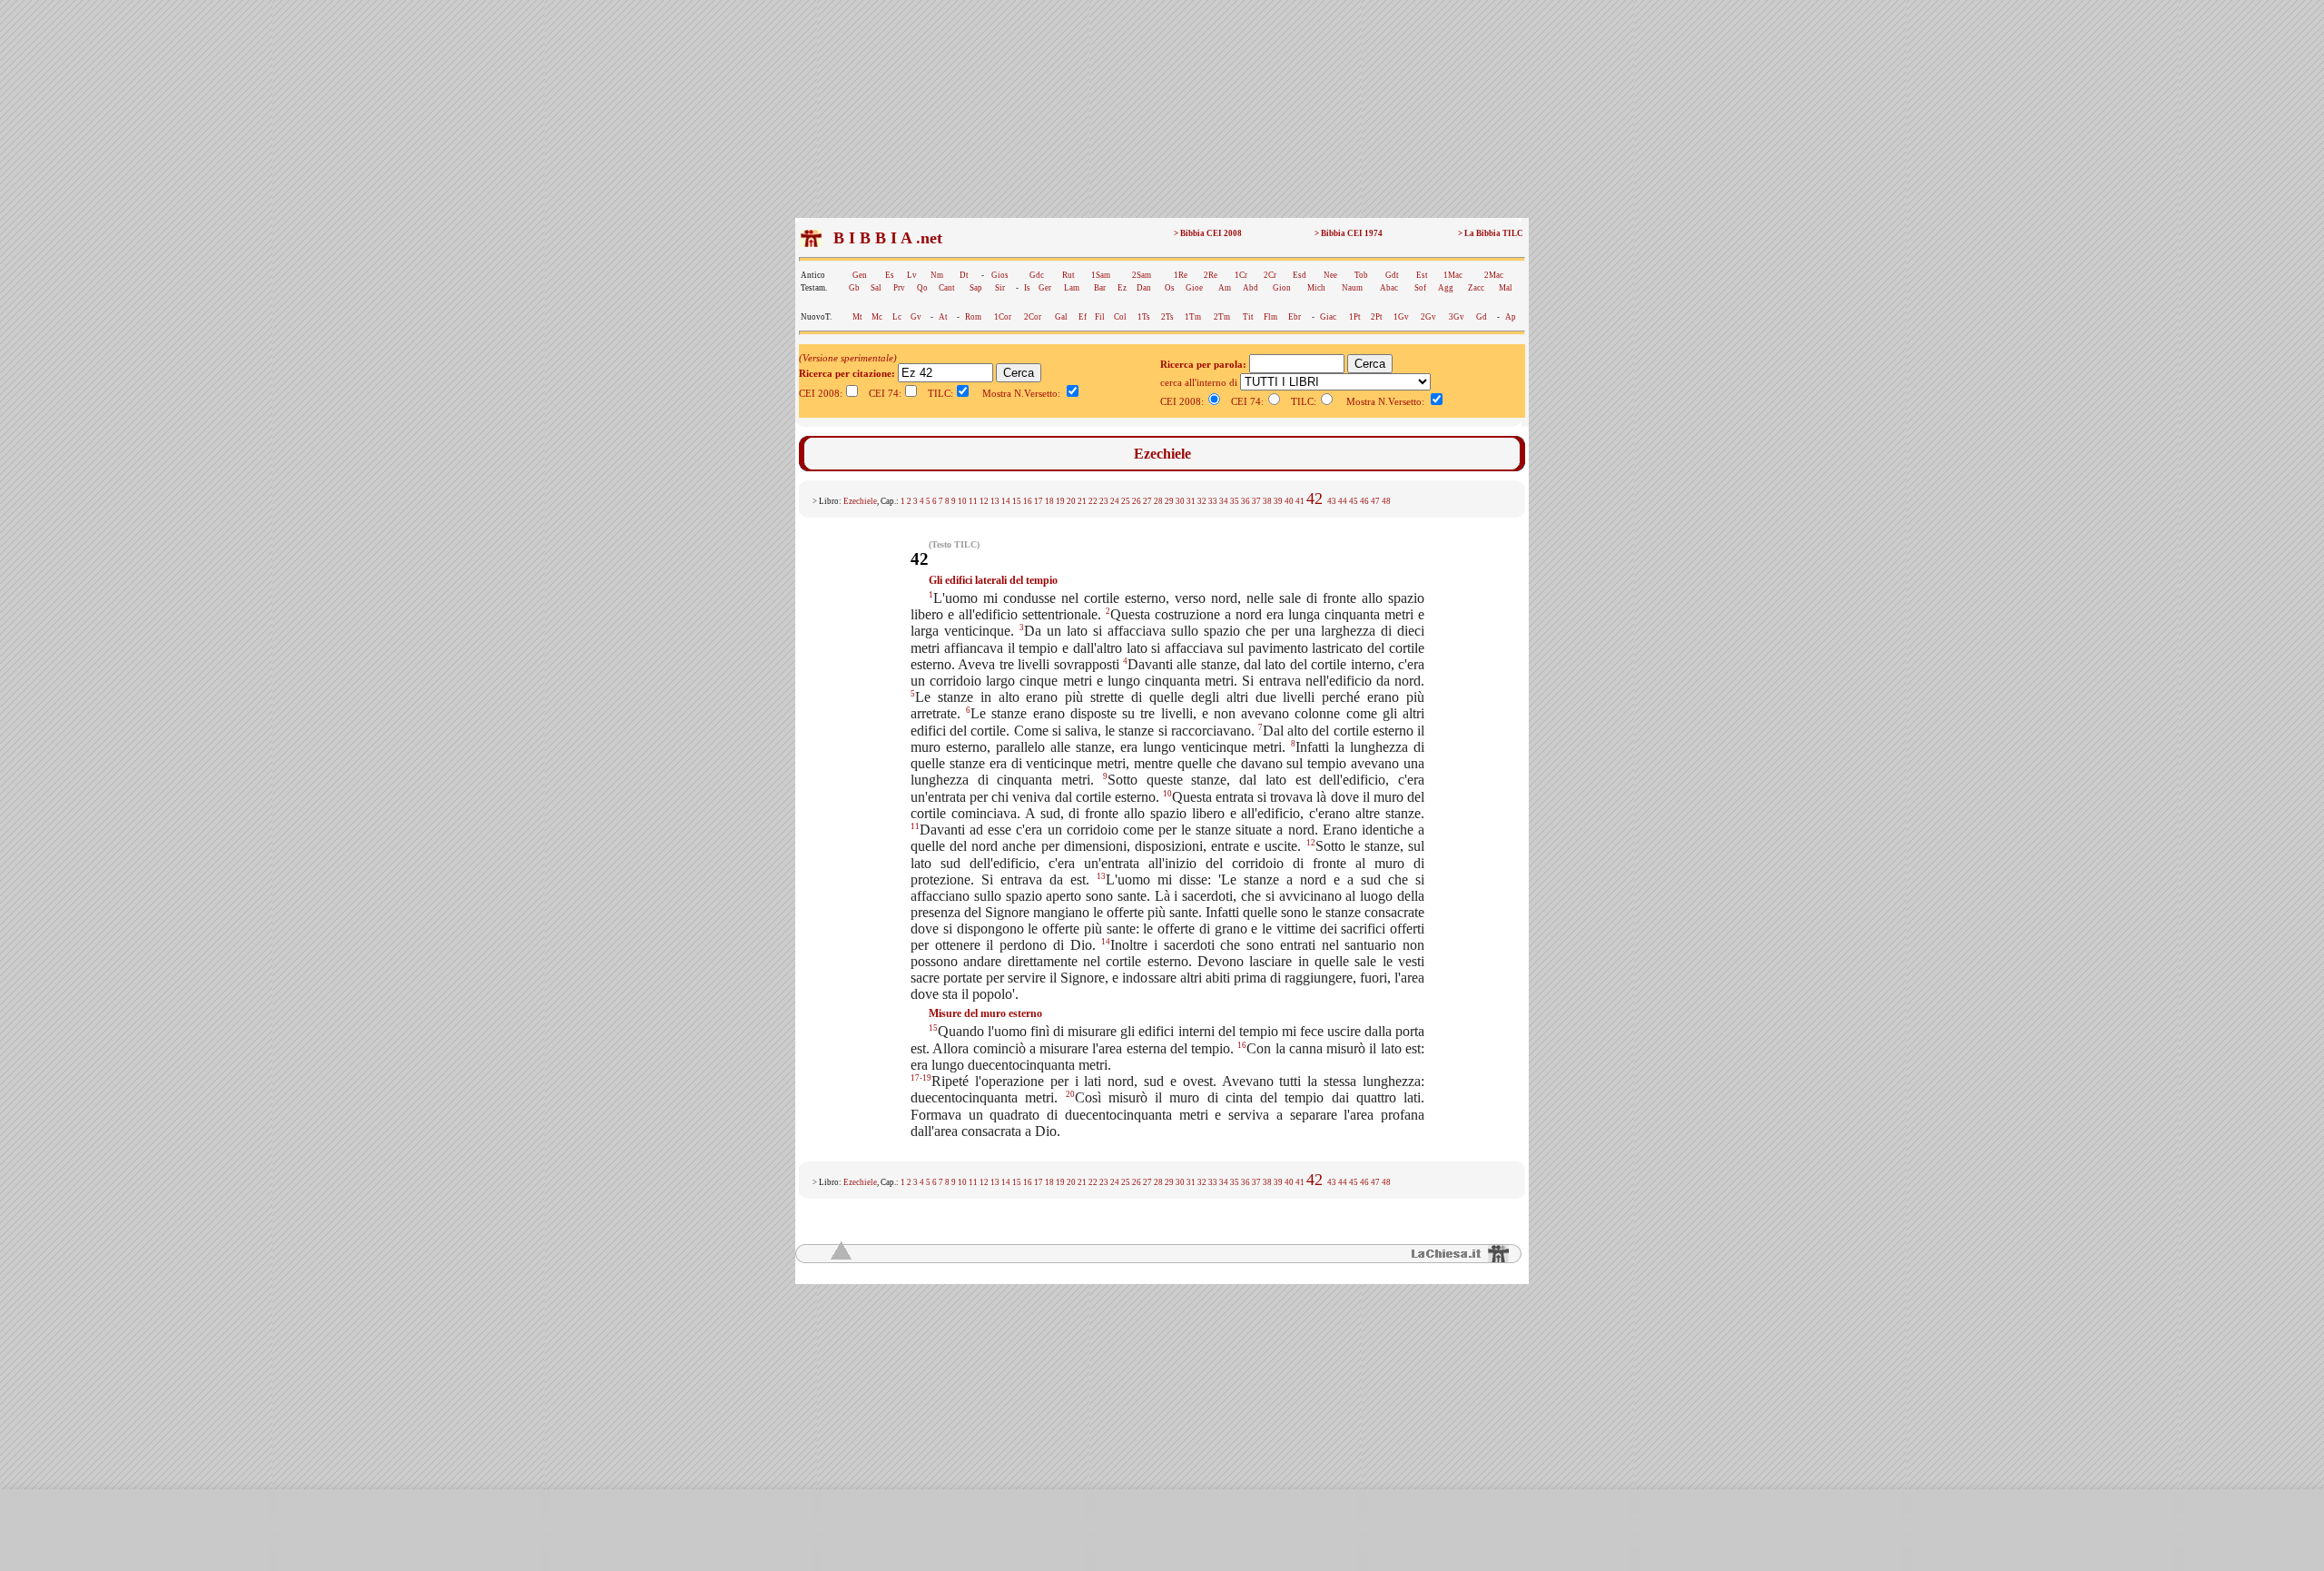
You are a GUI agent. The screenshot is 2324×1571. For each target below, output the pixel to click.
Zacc (1476, 288)
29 (1169, 501)
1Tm (1193, 317)
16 (1028, 501)
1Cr (1241, 275)
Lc (897, 317)
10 (962, 501)
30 (1180, 501)
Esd (1300, 275)
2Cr (1270, 275)
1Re (1181, 275)
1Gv (1401, 317)
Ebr (1295, 317)
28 (1158, 501)
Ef (1083, 317)
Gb (854, 288)
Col (1120, 317)
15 (1017, 501)
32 (1202, 501)
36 (1246, 501)
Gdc (1037, 275)
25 (1126, 501)
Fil (1100, 317)
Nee (1330, 275)
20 (1071, 501)
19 (1060, 501)
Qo (922, 288)
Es (890, 275)
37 (1256, 501)
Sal (876, 288)
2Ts (1167, 317)
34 (1224, 501)
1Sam (1101, 275)
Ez (1122, 288)
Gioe (1194, 288)
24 (1115, 501)
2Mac (1494, 275)
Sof (1420, 288)
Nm (937, 275)
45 (1354, 501)
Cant (947, 288)
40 (1289, 501)
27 (1147, 501)
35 (1235, 501)
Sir (1000, 288)
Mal (1506, 288)
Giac (1328, 317)
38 (1267, 501)
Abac (1389, 288)
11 (973, 501)
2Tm (1222, 317)
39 (1278, 501)
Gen (860, 275)
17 (1039, 501)
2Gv (1428, 317)
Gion (1282, 288)
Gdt (1392, 275)
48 (1386, 501)
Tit (1248, 317)
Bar (1100, 288)
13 (995, 501)
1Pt (1355, 317)
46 (1364, 501)
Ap (1511, 317)
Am (1225, 288)
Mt (857, 317)
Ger (1045, 288)
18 (1049, 501)
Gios (1000, 275)
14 (1006, 501)
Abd (1251, 288)
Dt (964, 275)
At (943, 317)
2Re (1211, 275)
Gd (1482, 317)
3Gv (1457, 317)
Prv (899, 288)
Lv (912, 275)
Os (1170, 288)
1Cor (1003, 317)
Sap (976, 288)
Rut (1068, 275)
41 (1300, 501)
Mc (877, 317)
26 (1137, 501)
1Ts (1144, 317)
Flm (1270, 317)
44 (1343, 501)
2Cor (1033, 317)
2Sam (1142, 275)
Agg (1446, 288)
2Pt (1377, 317)
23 (1104, 501)
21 (1082, 501)
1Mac (1453, 275)
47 (1375, 501)
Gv (916, 317)
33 (1213, 501)
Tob (1361, 275)
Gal (1061, 317)
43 (1332, 501)
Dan (1144, 288)
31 (1191, 501)
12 (984, 501)
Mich (1316, 288)
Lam (1072, 288)
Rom (973, 317)
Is (1027, 288)
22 (1093, 501)
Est (1422, 275)
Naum (1352, 288)
